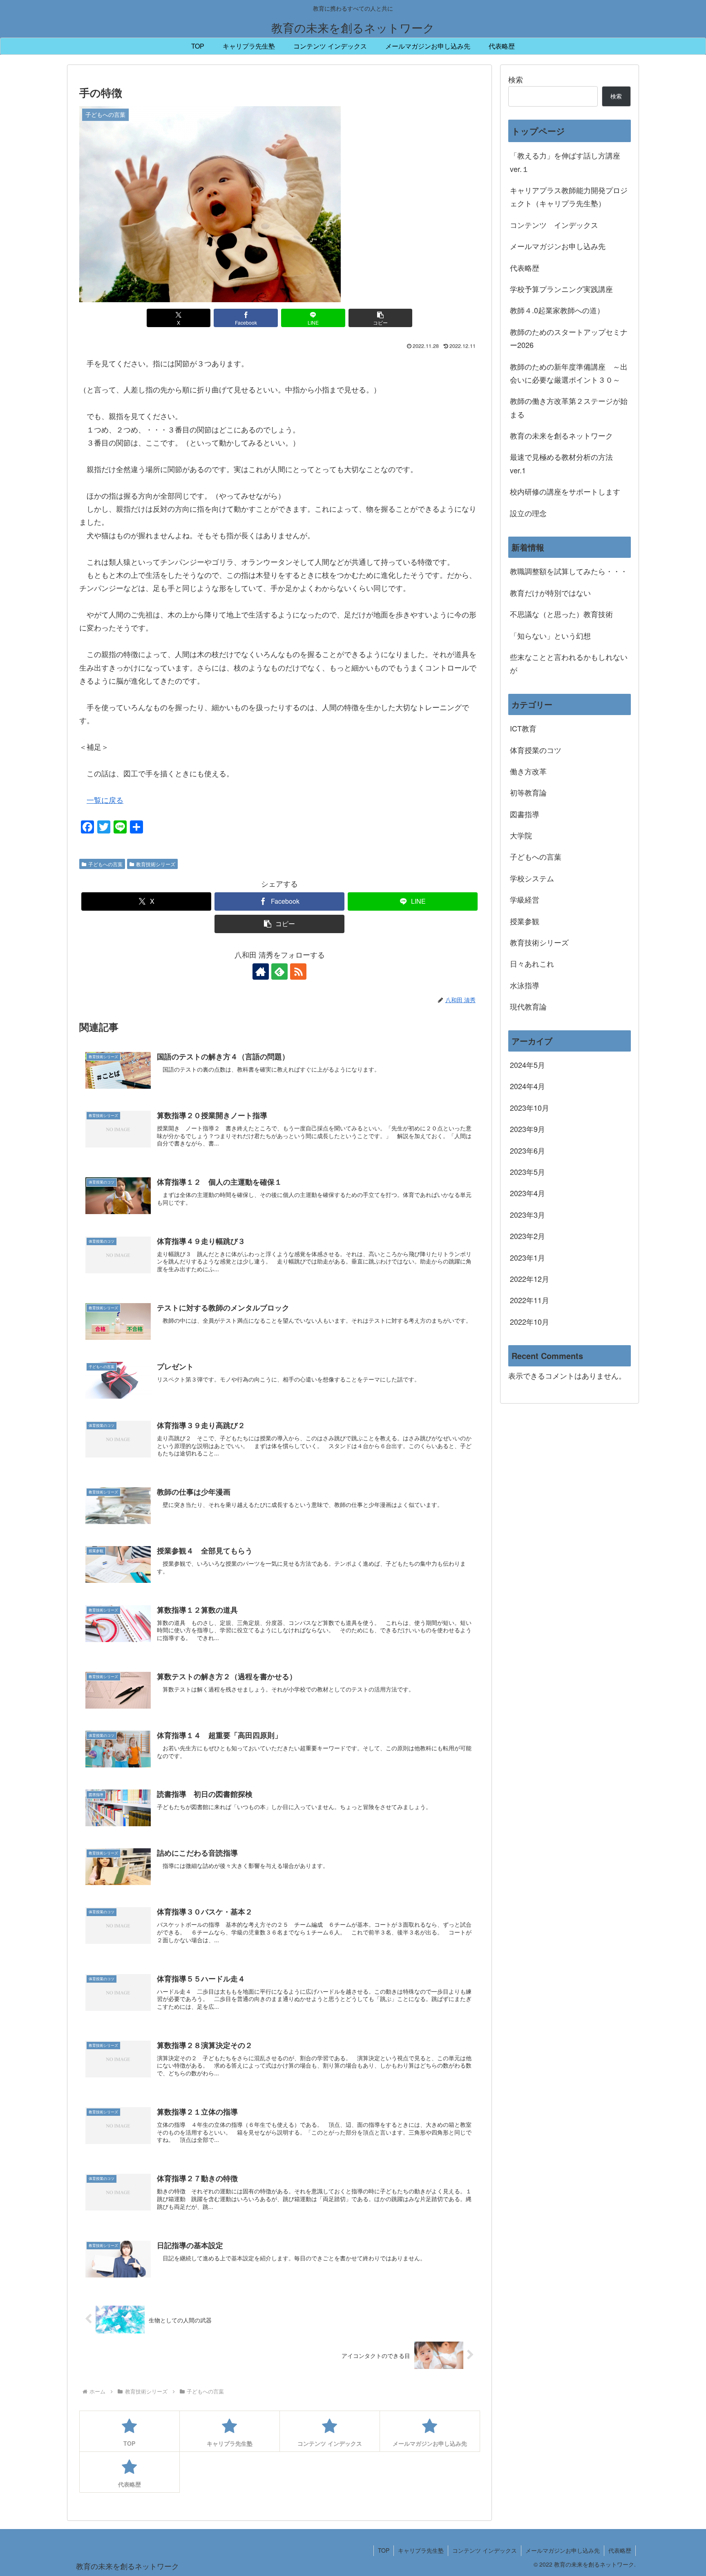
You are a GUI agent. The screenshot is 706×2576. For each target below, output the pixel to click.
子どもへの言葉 (105, 864)
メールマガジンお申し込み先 (558, 246)
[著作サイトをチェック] (261, 972)
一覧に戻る (105, 800)
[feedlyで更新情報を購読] (279, 972)
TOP (384, 2550)
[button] (381, 318)
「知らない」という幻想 (550, 635)
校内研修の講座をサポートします (565, 491)
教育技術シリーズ (156, 864)
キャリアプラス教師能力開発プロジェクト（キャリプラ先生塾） (569, 196)
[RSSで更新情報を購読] (298, 972)
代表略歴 (525, 267)
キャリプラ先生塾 (421, 2550)
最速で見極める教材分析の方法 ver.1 (565, 463)
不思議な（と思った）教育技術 (561, 614)
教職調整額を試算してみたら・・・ (569, 571)
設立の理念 (528, 513)
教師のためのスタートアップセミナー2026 (569, 338)
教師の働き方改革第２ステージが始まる (569, 407)
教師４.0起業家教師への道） (557, 310)
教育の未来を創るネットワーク (561, 435)
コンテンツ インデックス (554, 225)
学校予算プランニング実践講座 (561, 289)
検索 (516, 79)
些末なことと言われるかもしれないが (569, 663)
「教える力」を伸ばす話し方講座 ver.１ (565, 162)
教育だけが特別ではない (550, 593)
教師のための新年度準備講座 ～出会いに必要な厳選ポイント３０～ (569, 373)
